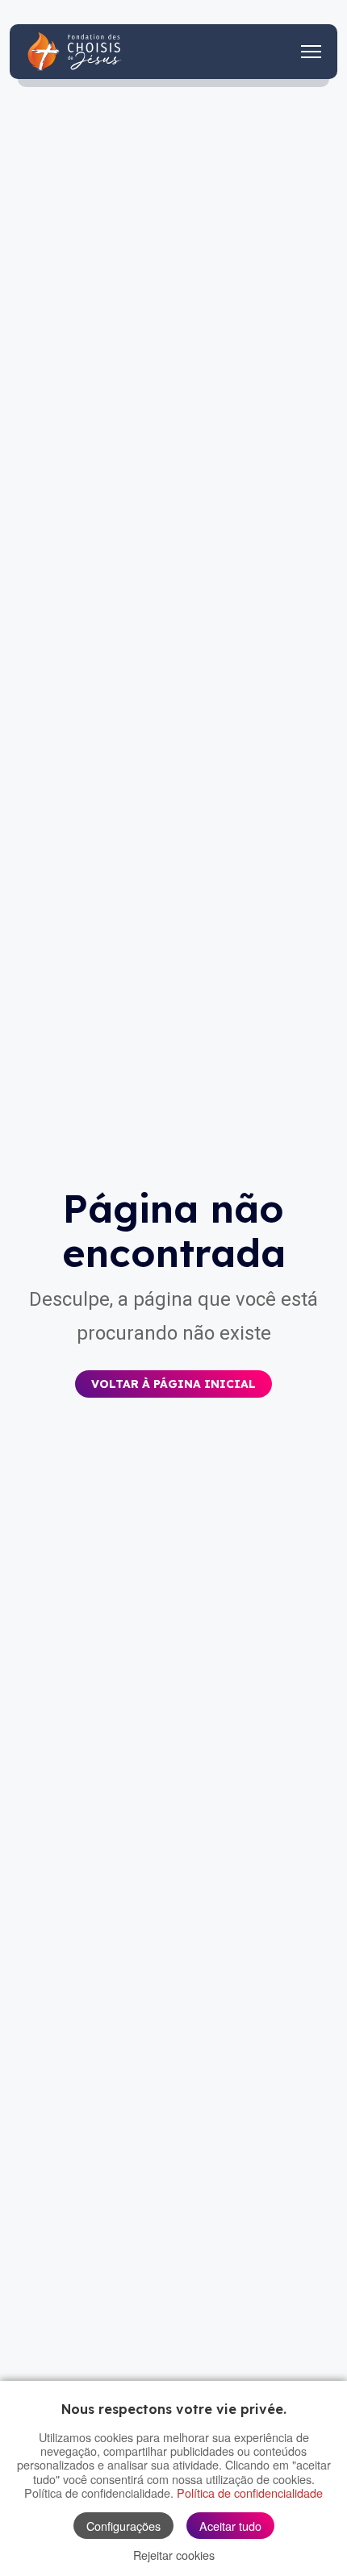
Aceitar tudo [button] (230, 2526)
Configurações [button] (123, 2526)
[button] (173, 1372)
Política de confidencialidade (250, 2493)
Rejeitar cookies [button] (174, 2555)
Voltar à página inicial (173, 1384)
